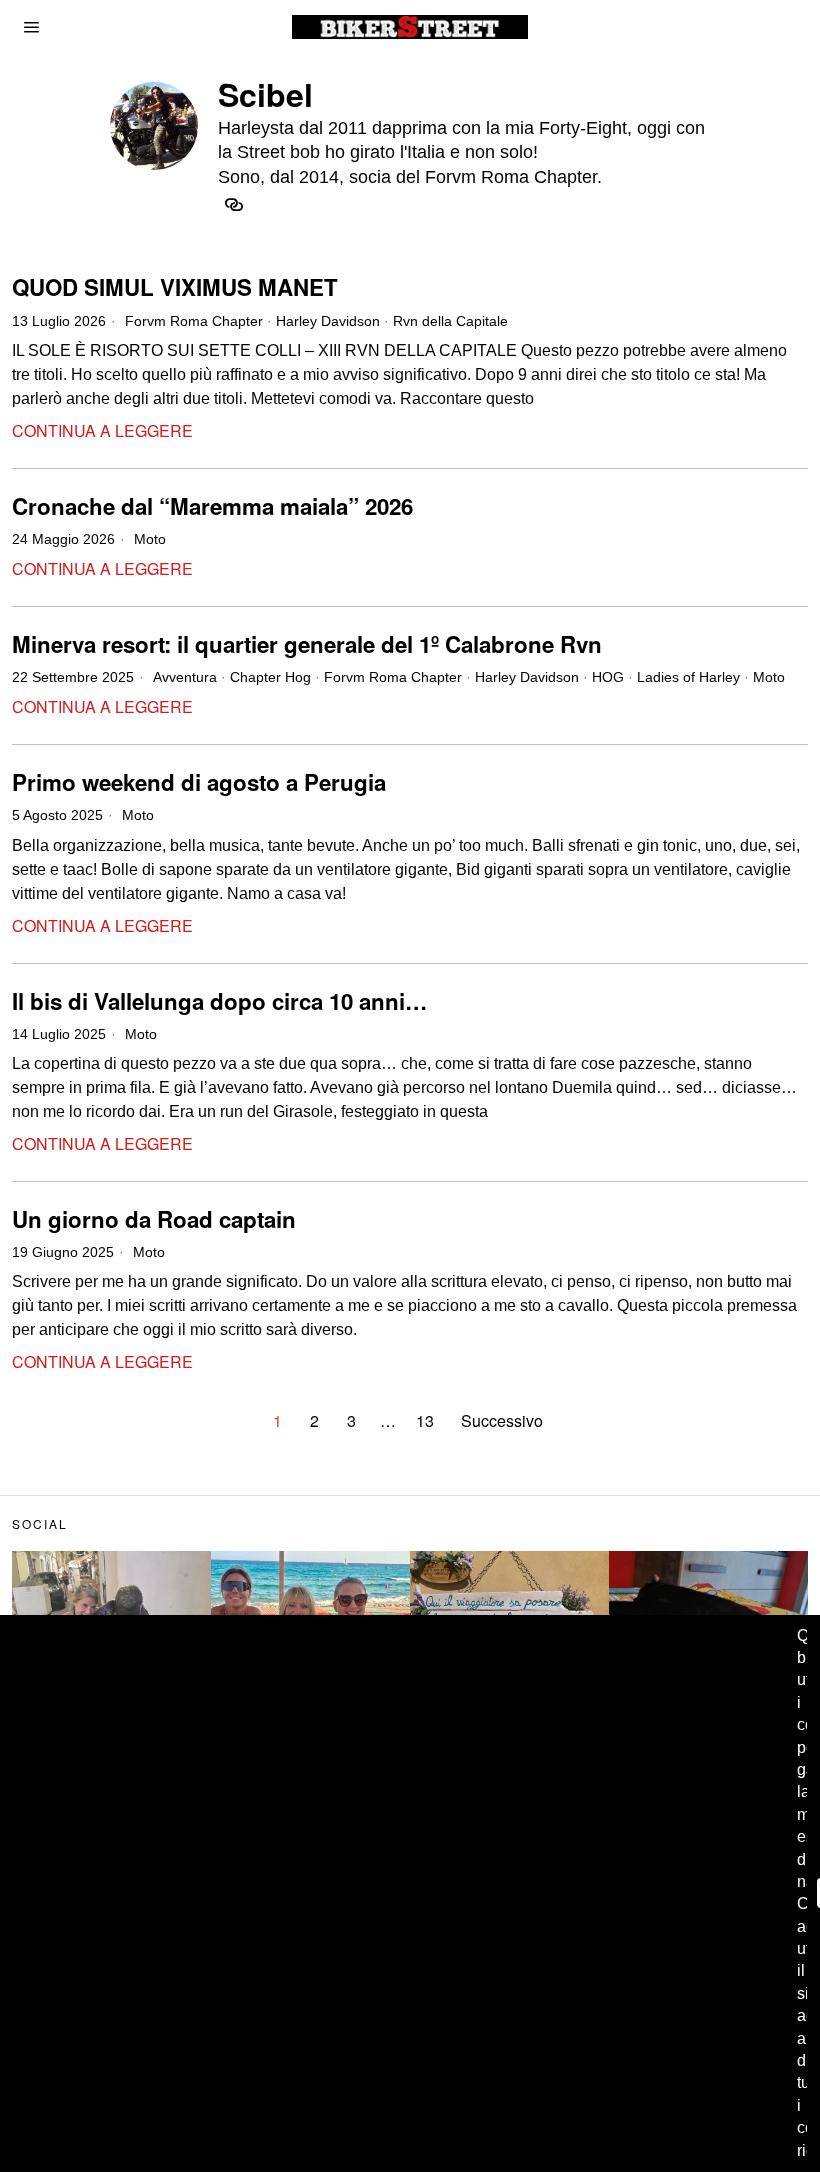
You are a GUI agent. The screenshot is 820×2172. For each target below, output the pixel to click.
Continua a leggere (102, 430)
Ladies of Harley (688, 677)
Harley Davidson (328, 321)
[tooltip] (234, 205)
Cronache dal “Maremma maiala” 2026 (212, 506)
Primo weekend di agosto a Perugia (199, 782)
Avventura (185, 677)
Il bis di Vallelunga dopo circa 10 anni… (219, 1001)
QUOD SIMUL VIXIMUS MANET (175, 287)
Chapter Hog (270, 677)
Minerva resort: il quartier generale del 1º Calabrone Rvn (307, 644)
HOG (608, 677)
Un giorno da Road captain (154, 1219)
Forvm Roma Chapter (194, 321)
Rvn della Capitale (450, 321)
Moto (150, 539)
